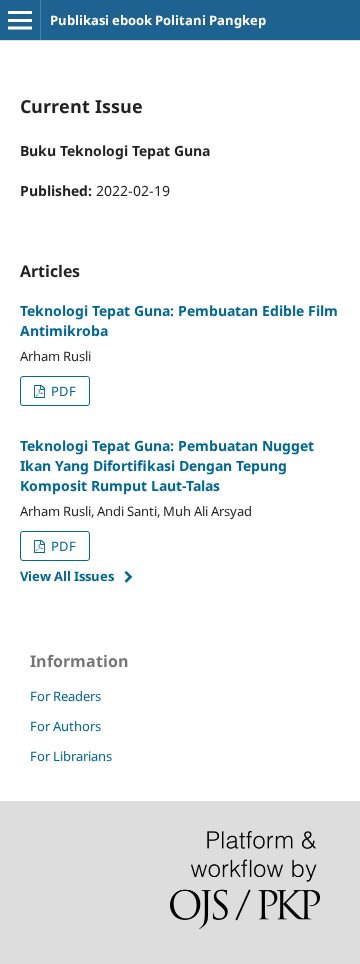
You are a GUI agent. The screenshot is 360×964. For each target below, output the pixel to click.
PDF (62, 391)
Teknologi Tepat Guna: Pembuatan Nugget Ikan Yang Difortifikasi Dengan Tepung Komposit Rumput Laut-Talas (167, 465)
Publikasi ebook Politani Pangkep (158, 20)
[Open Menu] (20, 20)
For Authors (65, 726)
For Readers (65, 696)
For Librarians (71, 756)
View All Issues (67, 576)
